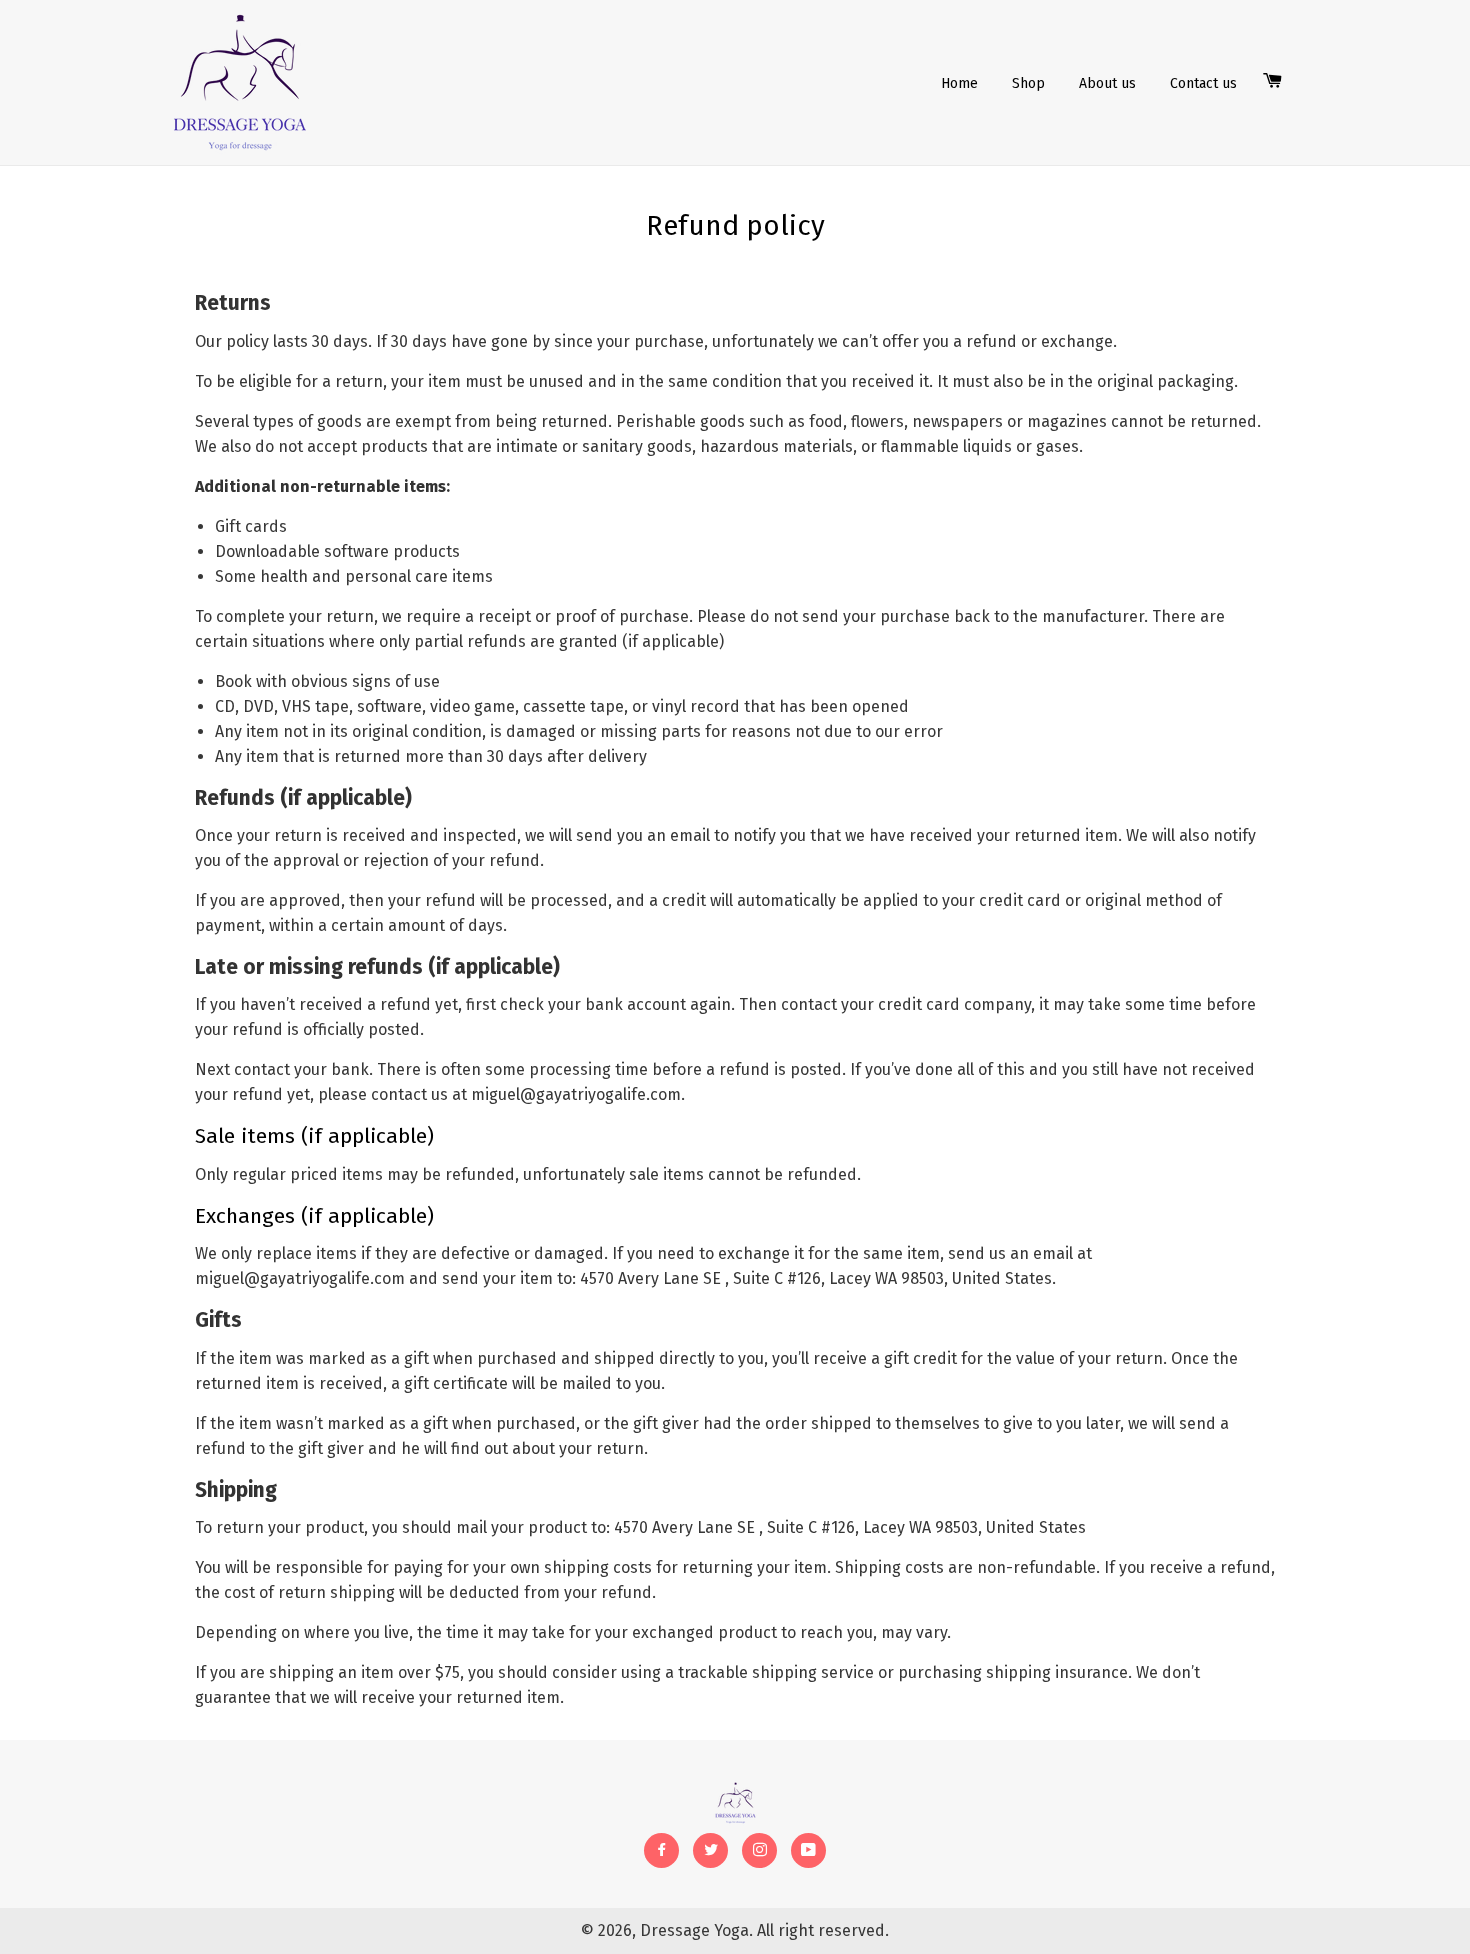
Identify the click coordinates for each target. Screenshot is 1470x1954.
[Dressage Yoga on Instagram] (759, 1850)
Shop (1028, 83)
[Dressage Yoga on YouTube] (808, 1850)
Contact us (1203, 83)
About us (1107, 83)
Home (959, 83)
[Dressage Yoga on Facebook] (661, 1850)
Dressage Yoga (694, 1930)
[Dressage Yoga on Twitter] (710, 1850)
